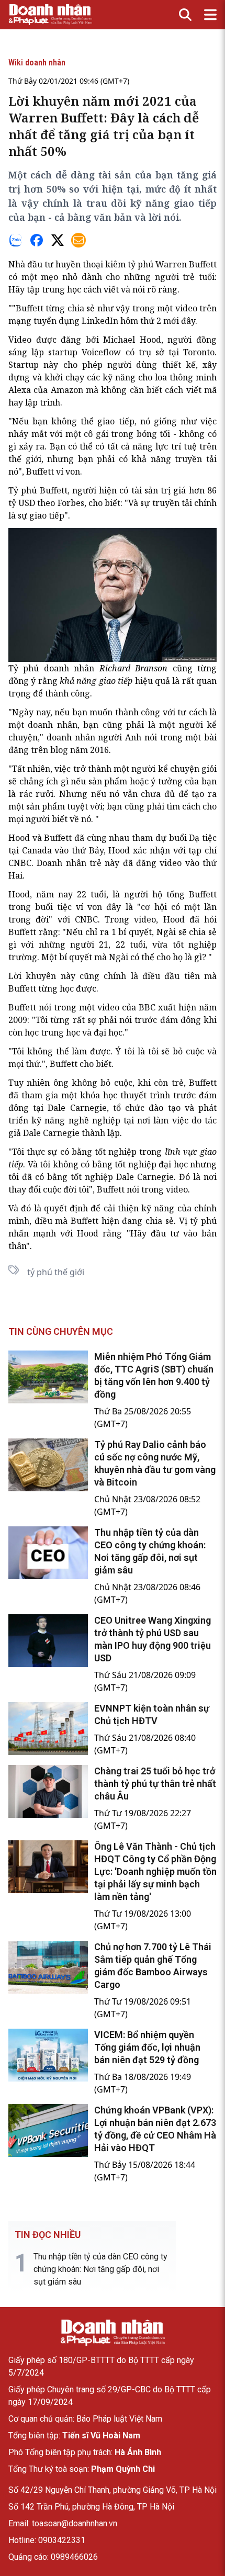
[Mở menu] (210, 15)
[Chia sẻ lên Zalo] (16, 240)
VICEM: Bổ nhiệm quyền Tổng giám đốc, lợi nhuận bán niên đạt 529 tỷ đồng (147, 2047)
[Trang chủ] (113, 2333)
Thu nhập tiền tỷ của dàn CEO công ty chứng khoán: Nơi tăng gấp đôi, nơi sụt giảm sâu (100, 2269)
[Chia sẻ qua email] (78, 240)
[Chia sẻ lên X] (58, 240)
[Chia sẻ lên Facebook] (37, 240)
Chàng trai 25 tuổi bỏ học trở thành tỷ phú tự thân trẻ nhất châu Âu (155, 1784)
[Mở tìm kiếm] (185, 15)
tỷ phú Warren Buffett (172, 264)
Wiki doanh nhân (37, 63)
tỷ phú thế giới (56, 1272)
